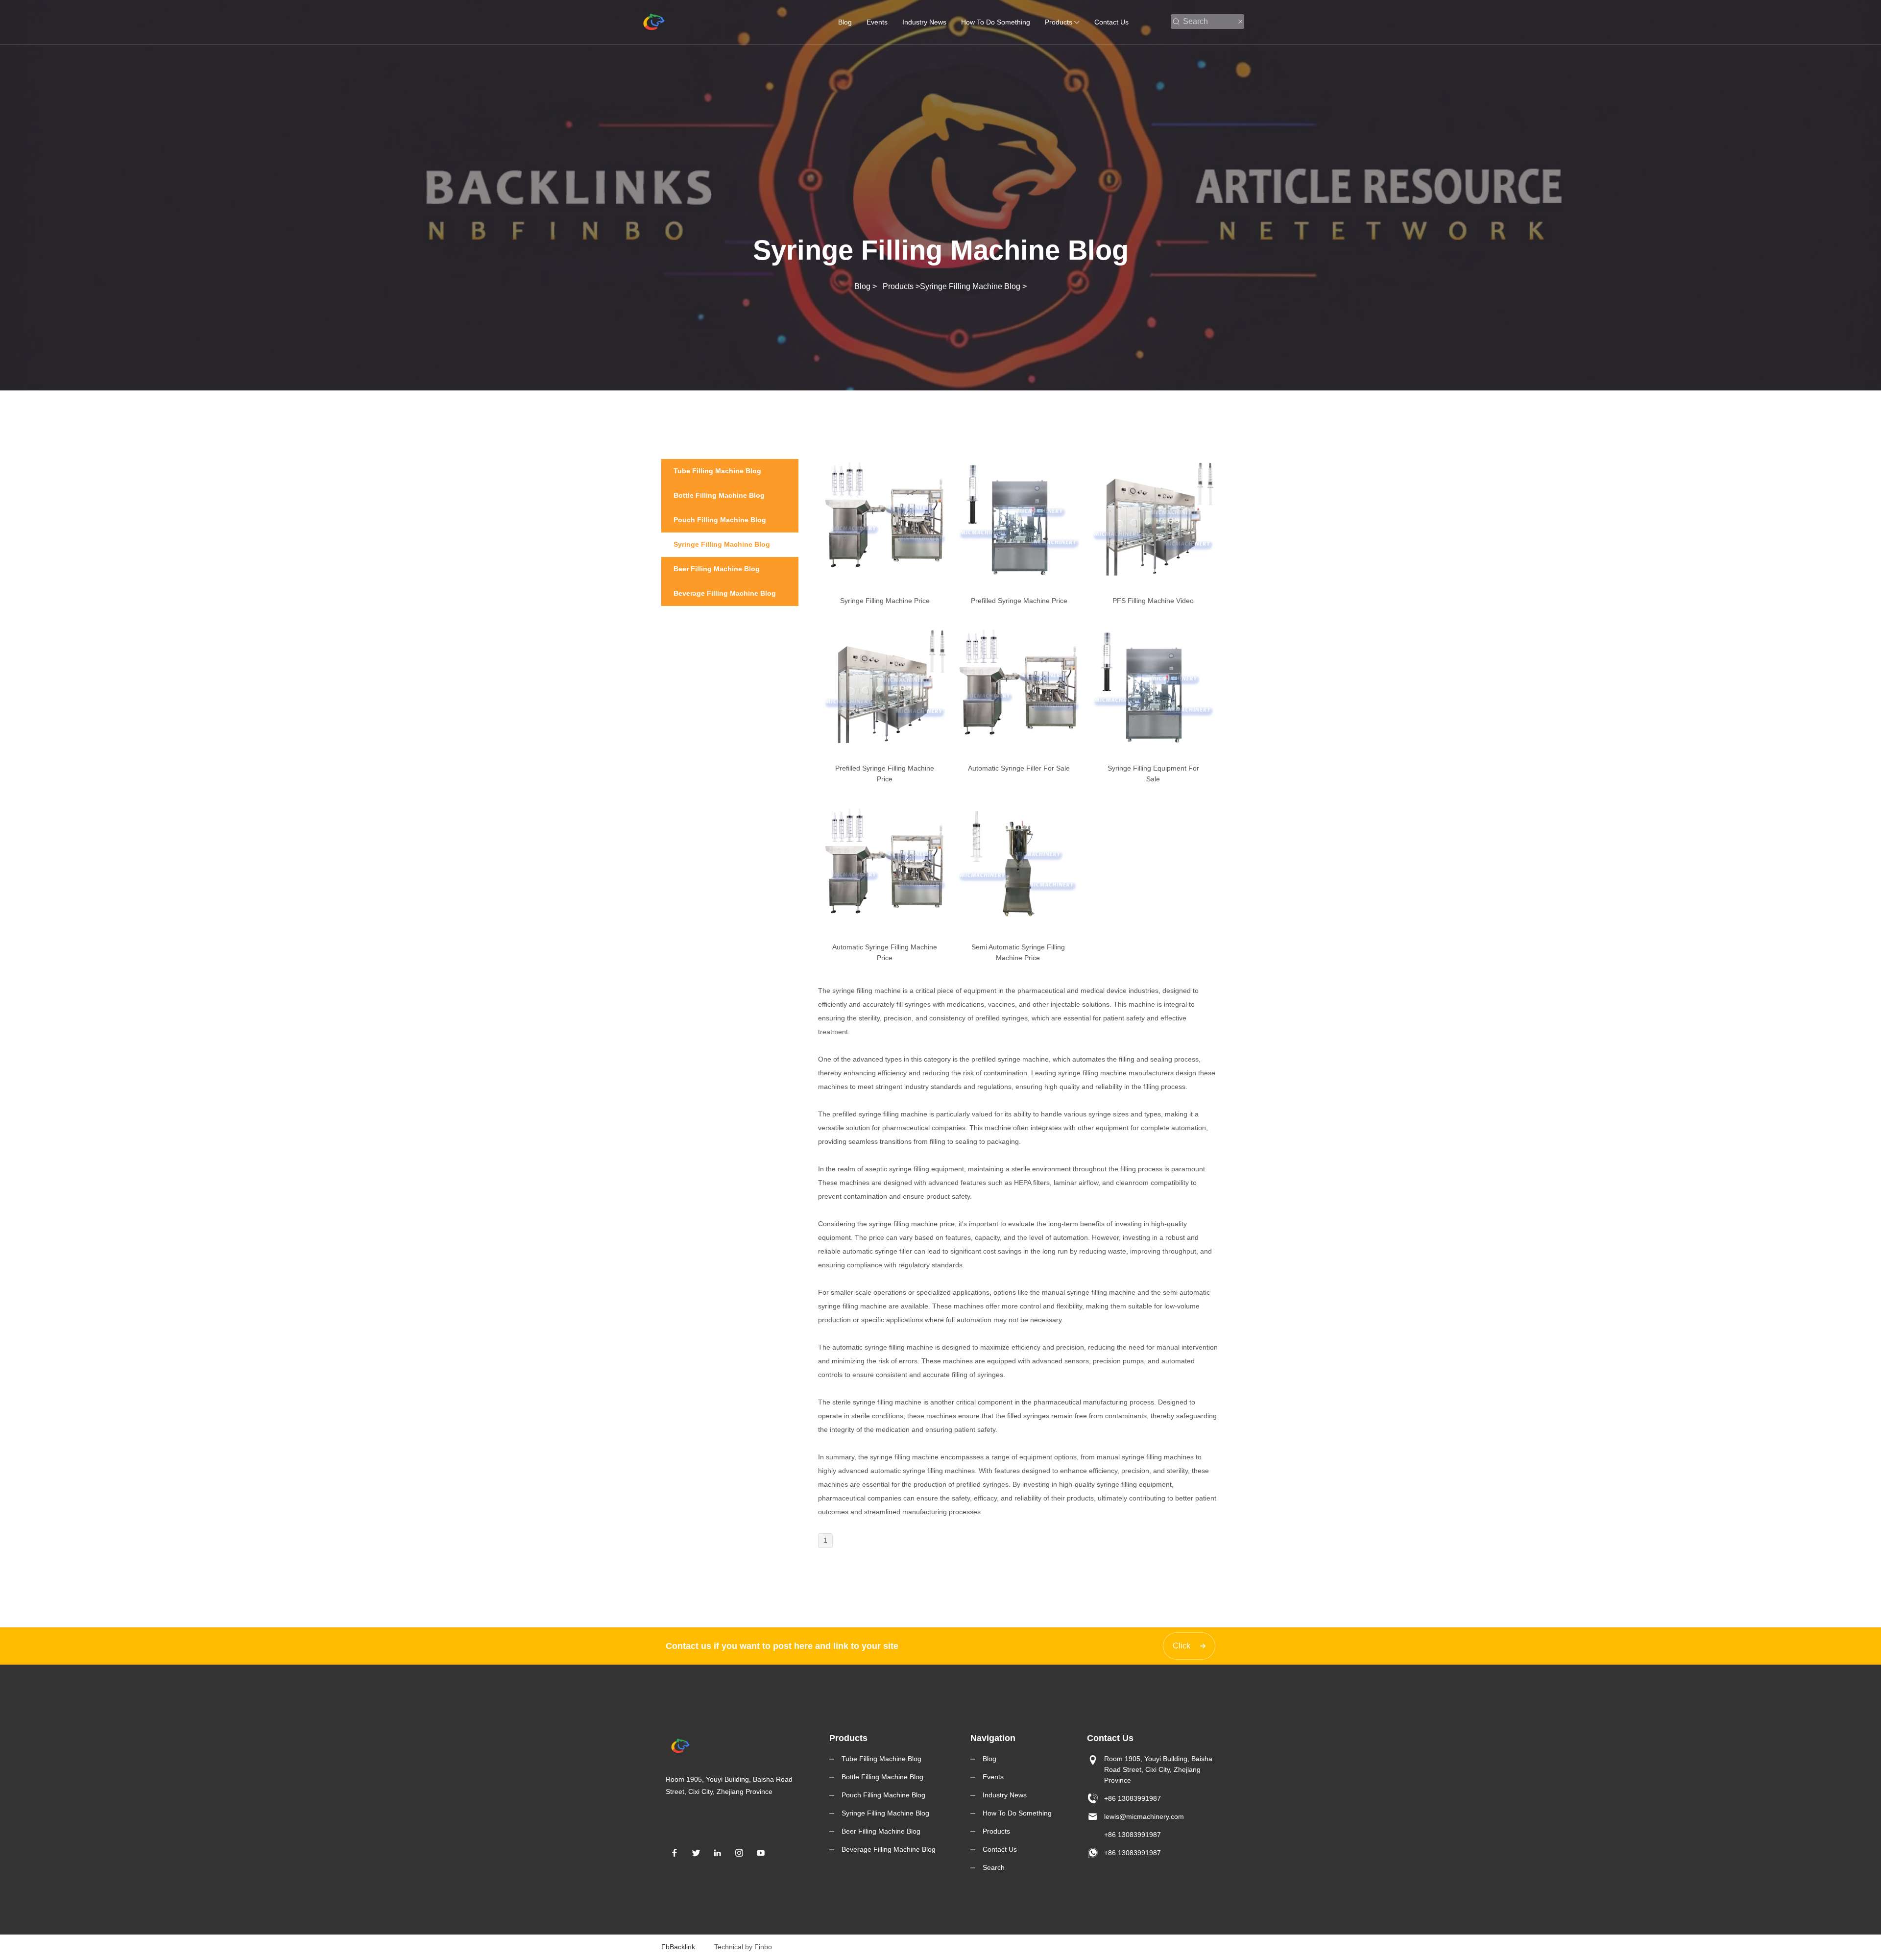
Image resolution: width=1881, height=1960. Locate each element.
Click (1182, 1646)
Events (877, 22)
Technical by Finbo (743, 1947)
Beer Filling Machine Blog (881, 1831)
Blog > (868, 286)
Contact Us (1111, 22)
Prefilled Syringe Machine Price (1019, 601)
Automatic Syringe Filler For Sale (1019, 768)
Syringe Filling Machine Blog (885, 1813)
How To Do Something (996, 22)
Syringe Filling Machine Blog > (973, 286)
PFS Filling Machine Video (1153, 601)
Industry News (924, 22)
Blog (845, 22)
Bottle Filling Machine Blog (882, 1777)
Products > (901, 286)
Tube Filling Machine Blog (881, 1759)
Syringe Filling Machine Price (885, 601)
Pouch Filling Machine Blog (883, 1795)
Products (1059, 22)
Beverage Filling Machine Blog (889, 1849)
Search (994, 1867)
